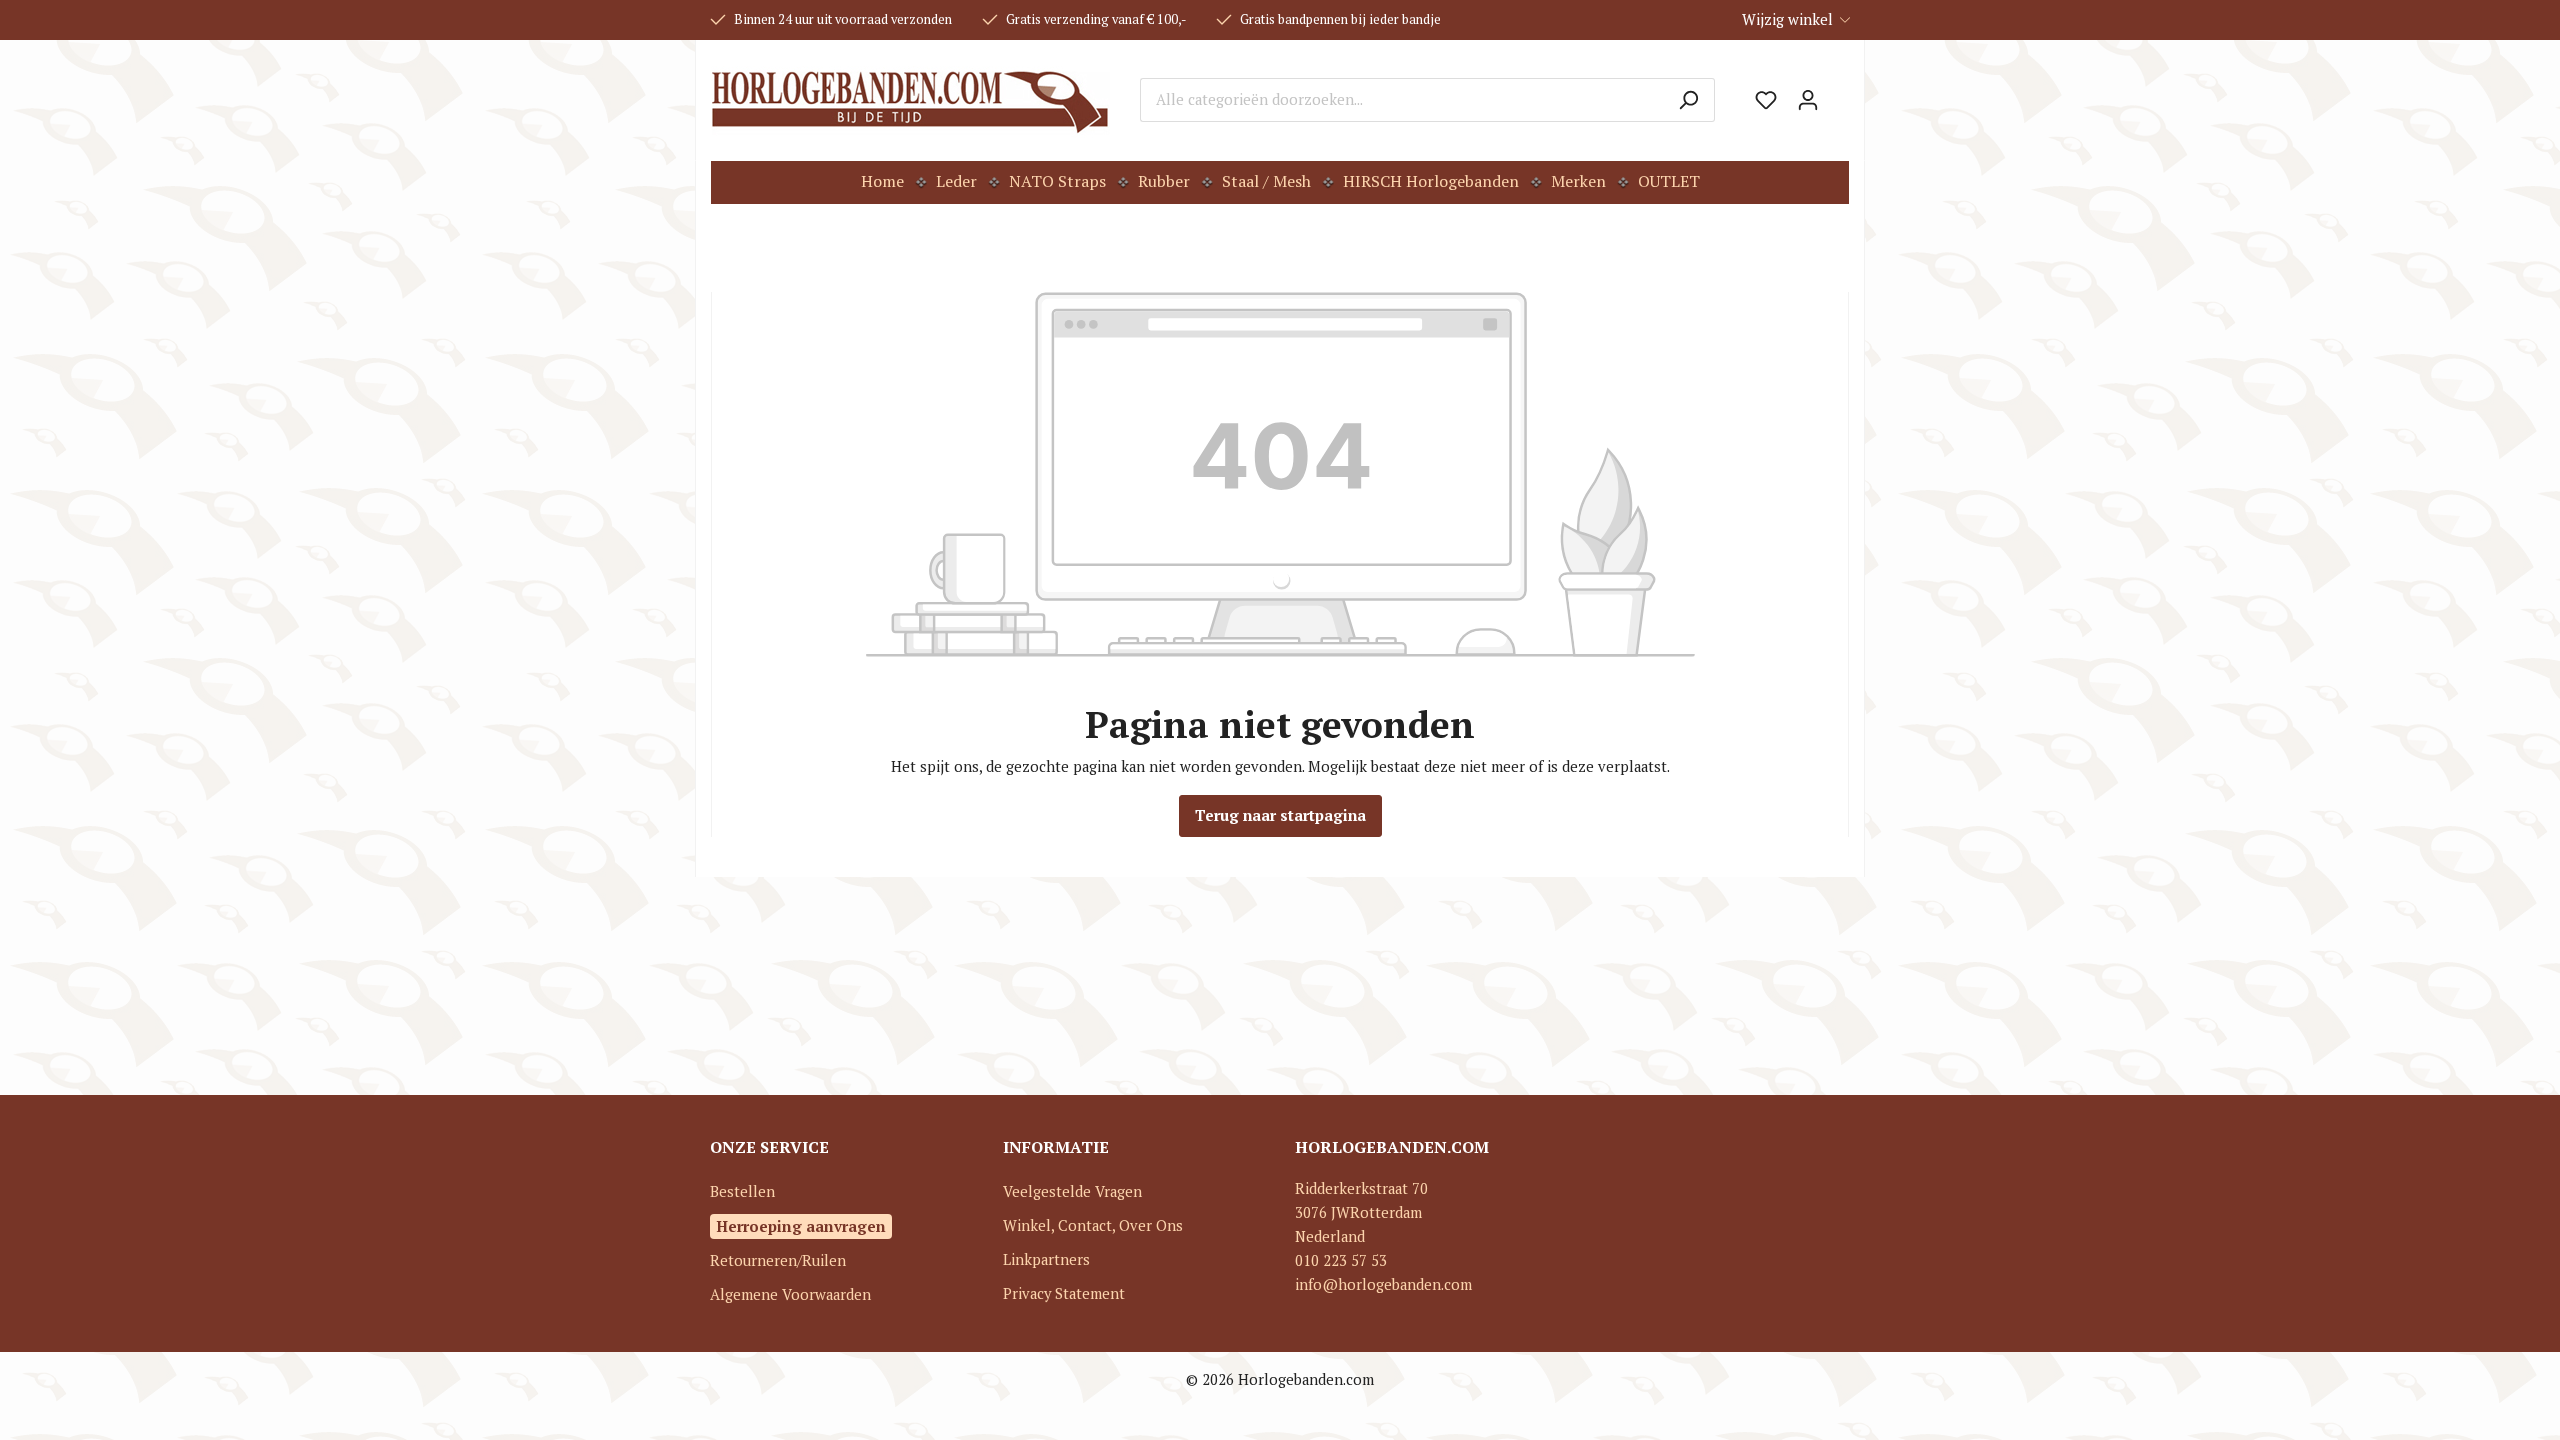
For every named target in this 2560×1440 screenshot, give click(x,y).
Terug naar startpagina (1280, 815)
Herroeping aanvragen (801, 1226)
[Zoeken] (1688, 100)
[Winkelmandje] (1839, 93)
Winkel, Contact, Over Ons (1093, 1225)
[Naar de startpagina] (910, 100)
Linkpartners (1046, 1259)
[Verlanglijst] (1766, 100)
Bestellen (742, 1191)
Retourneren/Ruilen (778, 1260)
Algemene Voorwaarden (790, 1294)
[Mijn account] (1808, 100)
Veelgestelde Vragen (1072, 1191)
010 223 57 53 (1341, 1260)
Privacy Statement (1064, 1293)
